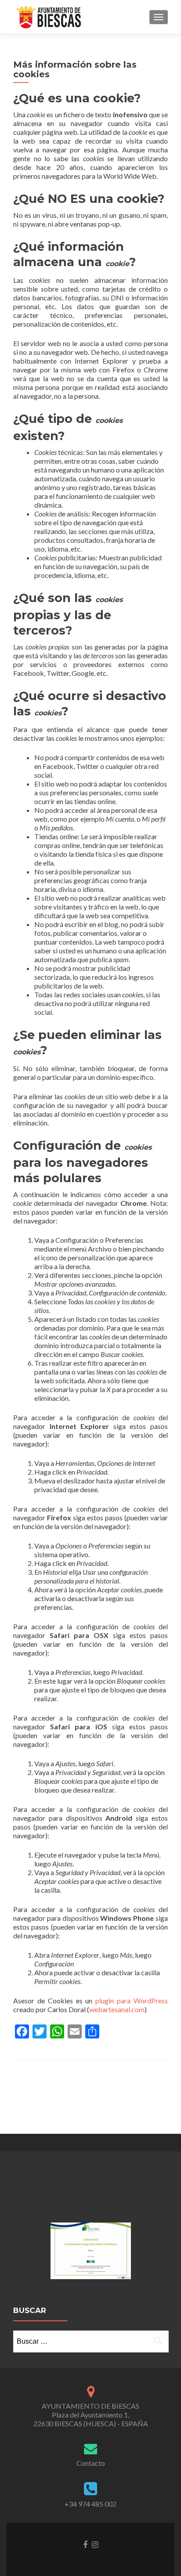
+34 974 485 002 (90, 2504)
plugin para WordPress (132, 2001)
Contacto (91, 2463)
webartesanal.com (117, 2009)
